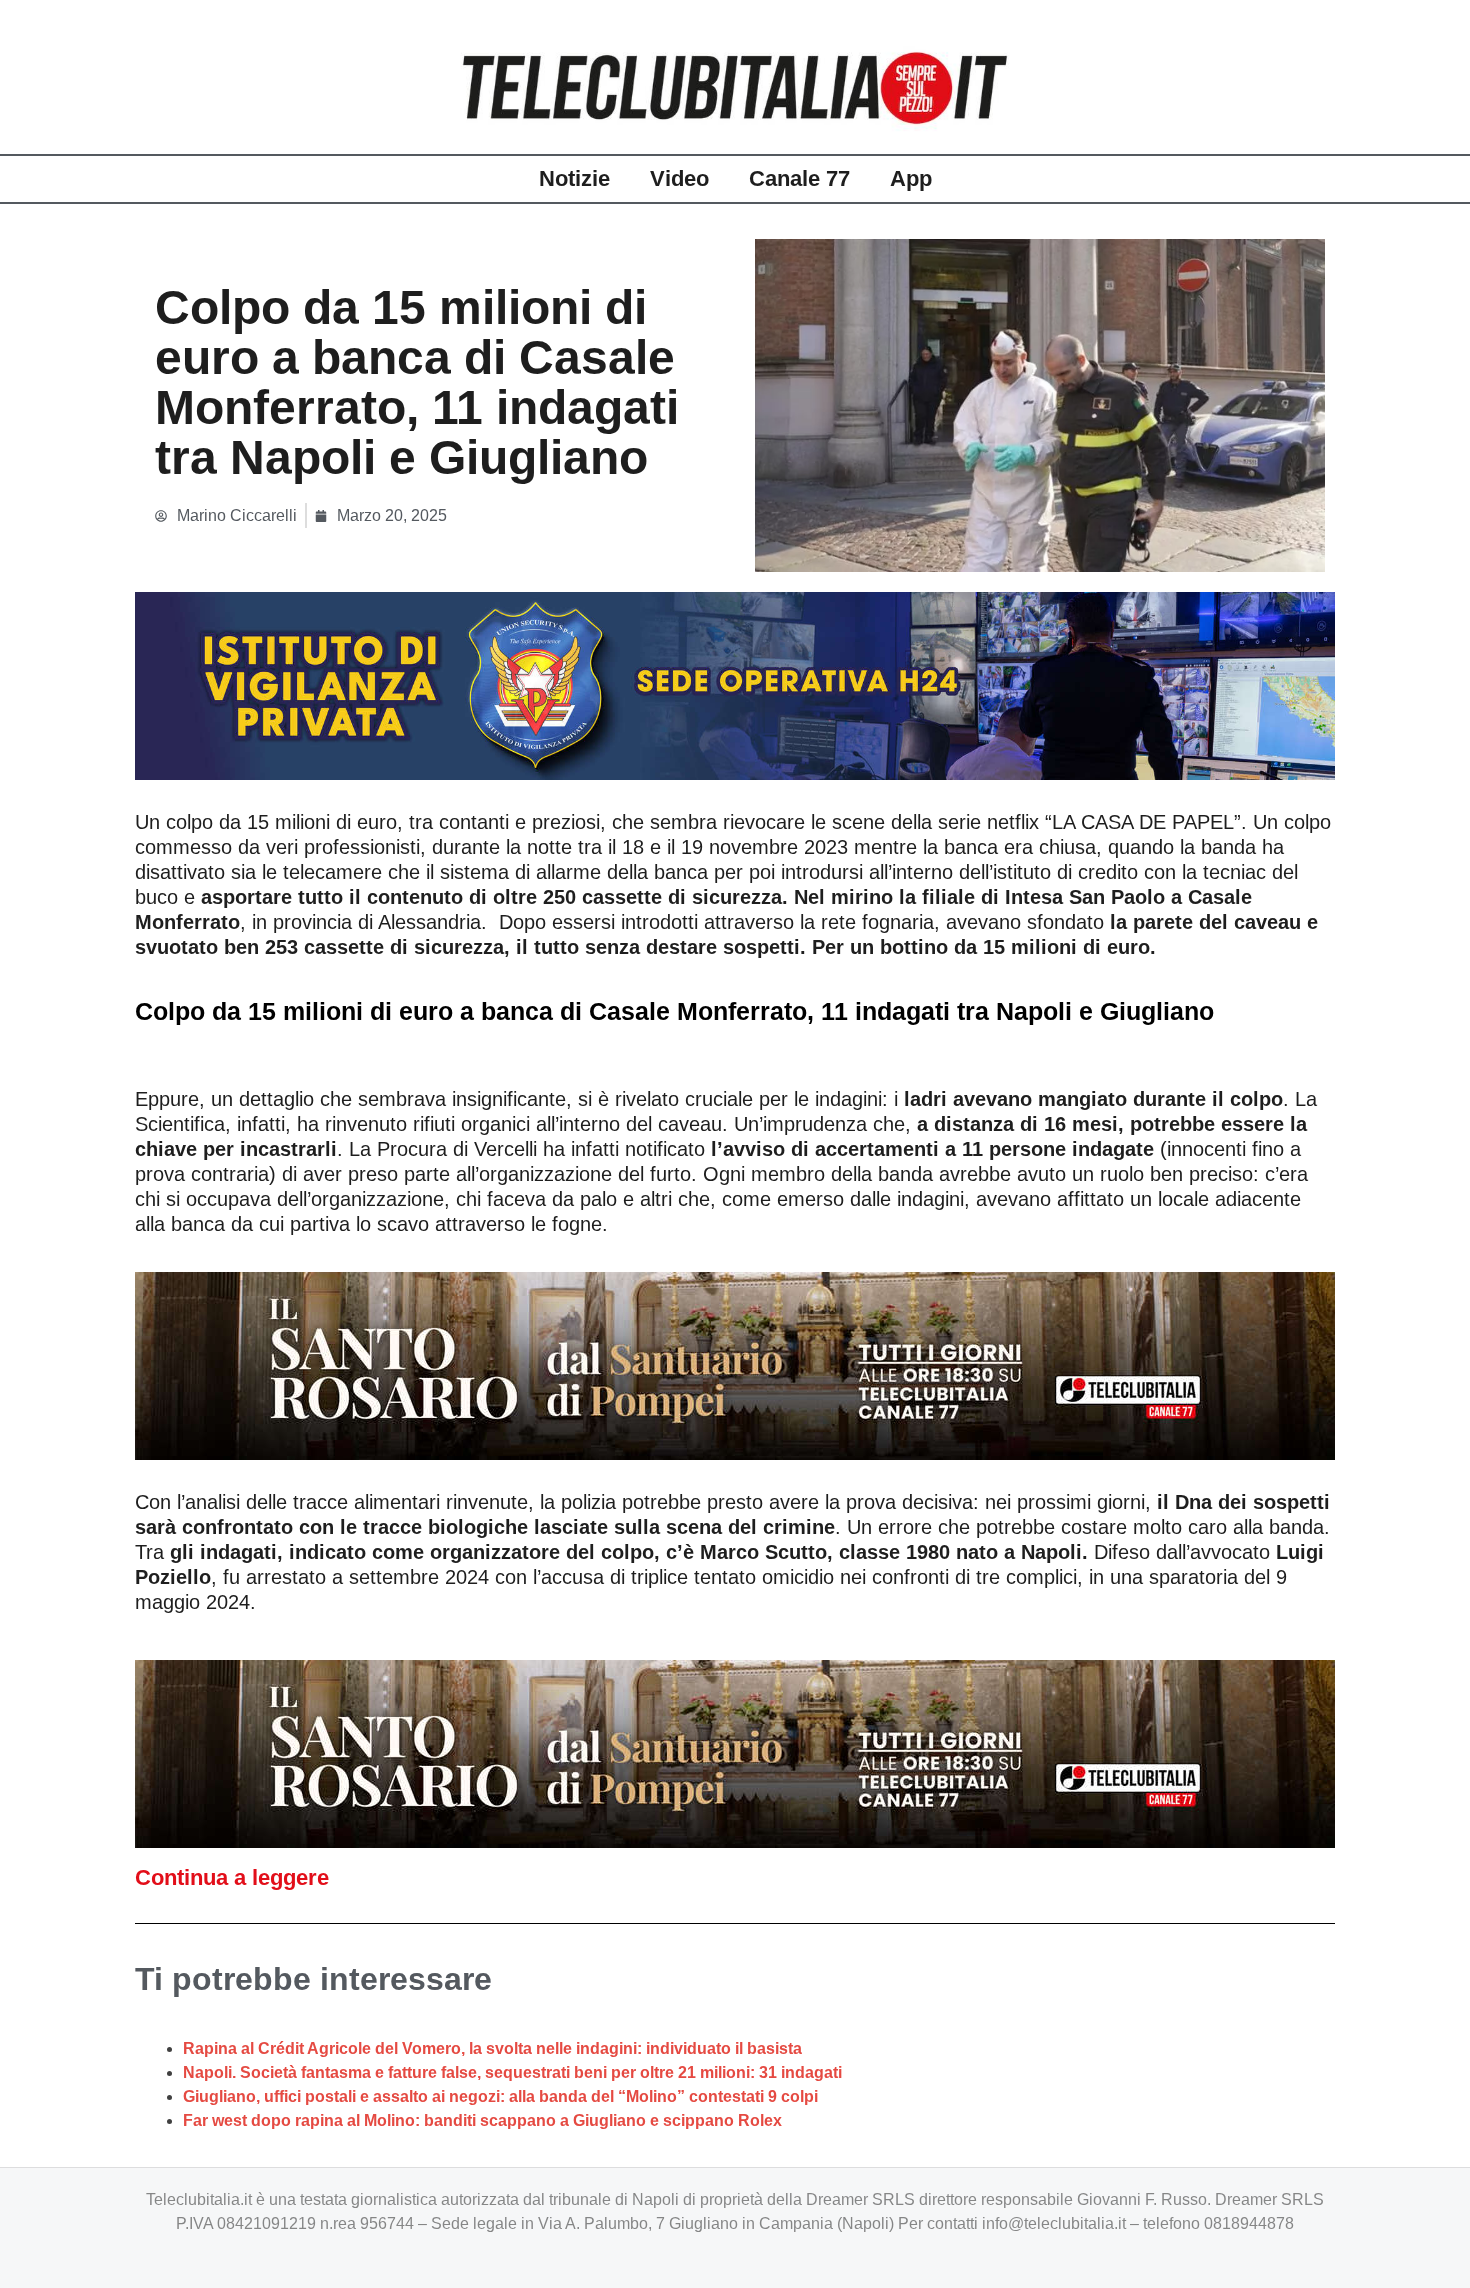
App (911, 178)
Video (679, 178)
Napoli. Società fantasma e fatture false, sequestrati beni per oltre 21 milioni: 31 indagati (512, 2072)
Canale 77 (799, 178)
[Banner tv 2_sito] (735, 1364)
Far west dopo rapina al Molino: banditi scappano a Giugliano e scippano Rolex (482, 2120)
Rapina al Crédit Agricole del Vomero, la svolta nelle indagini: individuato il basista (492, 2048)
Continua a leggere (232, 1877)
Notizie (574, 178)
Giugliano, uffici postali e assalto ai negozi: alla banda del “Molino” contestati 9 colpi (500, 2096)
